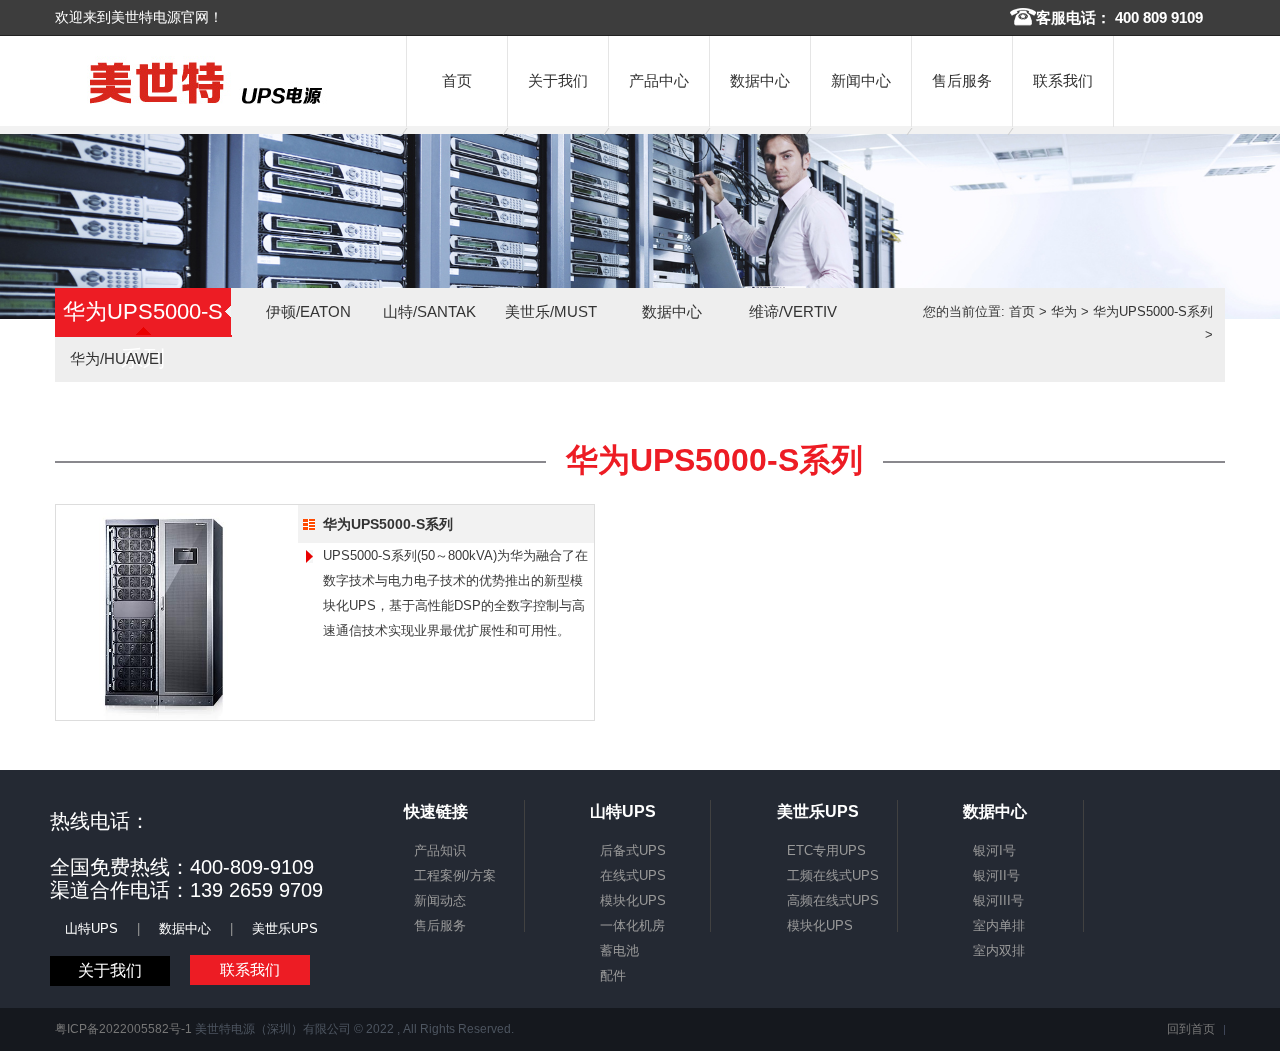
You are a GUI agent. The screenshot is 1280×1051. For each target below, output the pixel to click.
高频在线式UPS (833, 900)
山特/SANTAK (429, 311)
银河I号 (994, 850)
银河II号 (996, 875)
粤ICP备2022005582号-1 (123, 1029)
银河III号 (998, 900)
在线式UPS (633, 875)
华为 (1064, 311)
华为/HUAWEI (116, 358)
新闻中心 (861, 80)
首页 (457, 80)
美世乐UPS (285, 928)
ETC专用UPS (826, 850)
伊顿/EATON (308, 311)
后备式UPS (633, 850)
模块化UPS (633, 900)
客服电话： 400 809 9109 (1119, 17)
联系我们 (1063, 80)
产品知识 (440, 850)
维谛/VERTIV (793, 311)
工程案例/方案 (455, 875)
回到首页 (1191, 1029)
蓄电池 (619, 950)
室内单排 (999, 925)
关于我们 (558, 80)
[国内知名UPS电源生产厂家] (206, 104)
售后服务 (962, 80)
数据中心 (760, 80)
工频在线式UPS (833, 875)
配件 (613, 975)
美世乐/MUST (551, 311)
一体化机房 (632, 925)
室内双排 (999, 950)
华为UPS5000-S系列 (1153, 311)
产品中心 (659, 80)
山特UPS (91, 928)
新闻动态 (440, 900)
